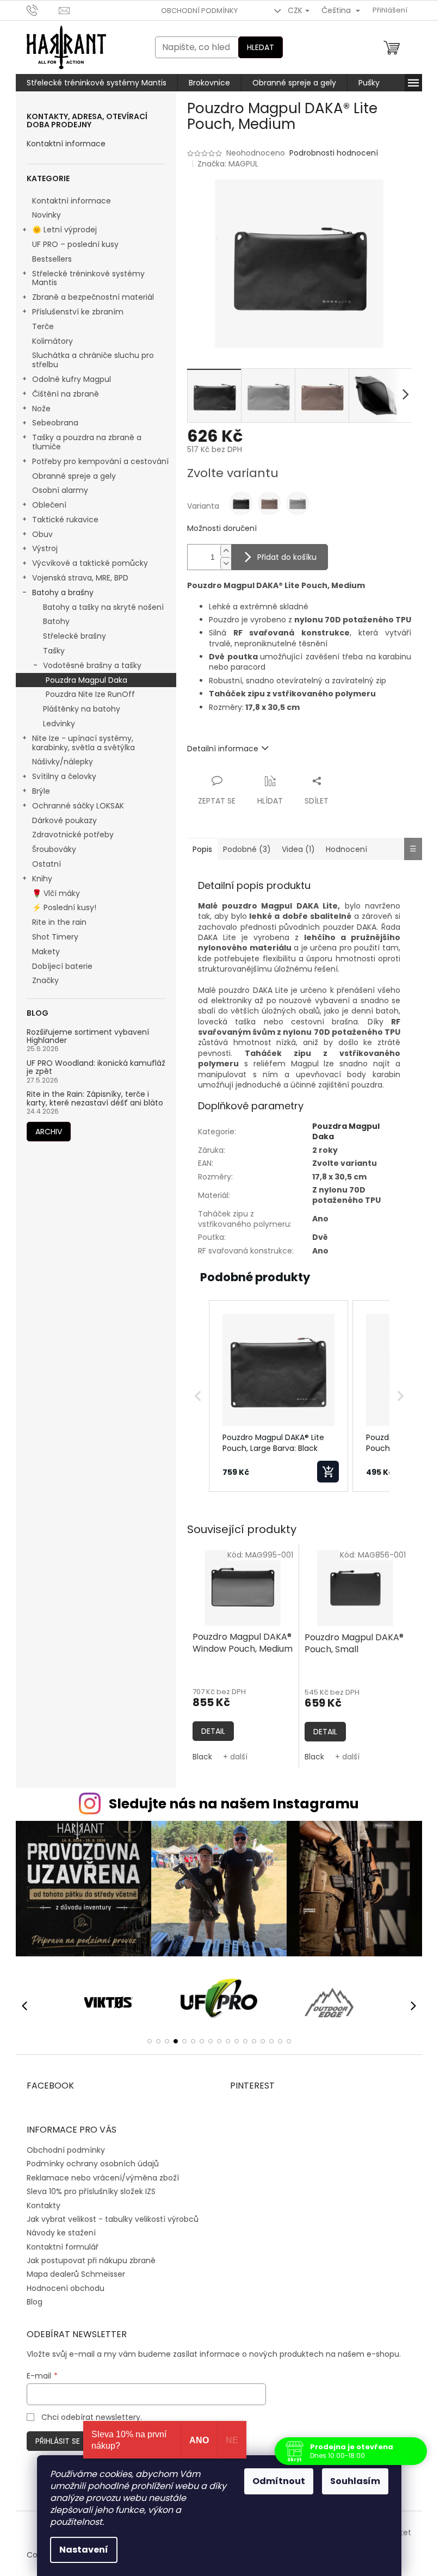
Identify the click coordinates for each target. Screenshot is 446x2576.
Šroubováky (54, 849)
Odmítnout (279, 2481)
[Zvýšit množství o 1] (226, 551)
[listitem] (278, 1396)
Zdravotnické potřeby (73, 835)
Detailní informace (223, 749)
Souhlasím (355, 2481)
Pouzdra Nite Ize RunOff (90, 694)
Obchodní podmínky (199, 11)
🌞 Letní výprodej (64, 230)
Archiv (49, 1132)
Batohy (56, 621)
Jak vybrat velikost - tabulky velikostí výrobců (113, 2219)
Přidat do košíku (287, 557)
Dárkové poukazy (64, 820)
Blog (35, 2302)
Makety (46, 952)
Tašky (54, 651)
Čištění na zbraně (66, 394)
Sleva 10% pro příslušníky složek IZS (91, 2191)
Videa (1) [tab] (298, 849)
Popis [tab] (202, 849)
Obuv (42, 534)
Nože (41, 409)
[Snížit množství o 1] (226, 563)
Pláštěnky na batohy (82, 709)
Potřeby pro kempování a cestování (100, 461)
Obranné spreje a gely (74, 476)
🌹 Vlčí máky (56, 893)
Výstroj (45, 548)
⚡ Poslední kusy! (64, 907)
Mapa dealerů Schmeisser (76, 2274)
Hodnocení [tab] (346, 849)
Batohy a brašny (63, 592)
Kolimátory (52, 341)
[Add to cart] (328, 1472)
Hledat (261, 47)
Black (202, 1757)
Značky (45, 980)
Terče (43, 326)
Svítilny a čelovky (64, 776)
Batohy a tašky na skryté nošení (103, 607)
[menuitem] (97, 83)
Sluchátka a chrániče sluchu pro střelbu (93, 360)
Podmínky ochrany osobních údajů (93, 2164)
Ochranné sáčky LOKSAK (78, 806)
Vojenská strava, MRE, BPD (80, 578)
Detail (213, 1731)
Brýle (41, 791)
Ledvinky (59, 724)
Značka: (228, 164)
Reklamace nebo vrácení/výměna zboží (103, 2178)
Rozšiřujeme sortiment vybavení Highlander (88, 1037)
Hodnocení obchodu (66, 2288)
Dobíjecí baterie (62, 966)
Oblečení (49, 505)
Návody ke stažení (61, 2233)
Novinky (47, 215)
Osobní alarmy (60, 490)
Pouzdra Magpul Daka (86, 680)
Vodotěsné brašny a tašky (92, 665)
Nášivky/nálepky (63, 762)
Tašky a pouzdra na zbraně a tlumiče (87, 442)
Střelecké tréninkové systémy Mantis (88, 278)
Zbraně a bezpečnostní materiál (93, 297)
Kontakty (44, 2206)
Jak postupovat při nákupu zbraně (91, 2260)
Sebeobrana (55, 423)
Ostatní (47, 864)
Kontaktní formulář (63, 2247)
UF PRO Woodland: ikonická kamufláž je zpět (96, 1068)
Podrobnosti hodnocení (334, 153)
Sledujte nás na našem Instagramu (234, 1804)
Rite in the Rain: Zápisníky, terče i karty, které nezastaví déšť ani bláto (95, 1099)
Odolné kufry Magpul (72, 379)
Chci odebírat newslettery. (92, 2417)
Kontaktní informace (66, 144)
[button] (198, 1396)
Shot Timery (55, 937)
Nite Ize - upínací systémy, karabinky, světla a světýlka (83, 743)
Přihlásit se (58, 2441)
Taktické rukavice (65, 520)
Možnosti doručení (222, 529)
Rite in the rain (59, 922)
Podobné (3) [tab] (247, 849)
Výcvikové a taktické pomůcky (90, 563)
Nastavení (84, 2550)
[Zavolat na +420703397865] (43, 10)
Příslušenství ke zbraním (78, 312)
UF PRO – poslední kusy (75, 244)
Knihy (42, 879)
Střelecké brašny (75, 636)
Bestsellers (52, 259)
